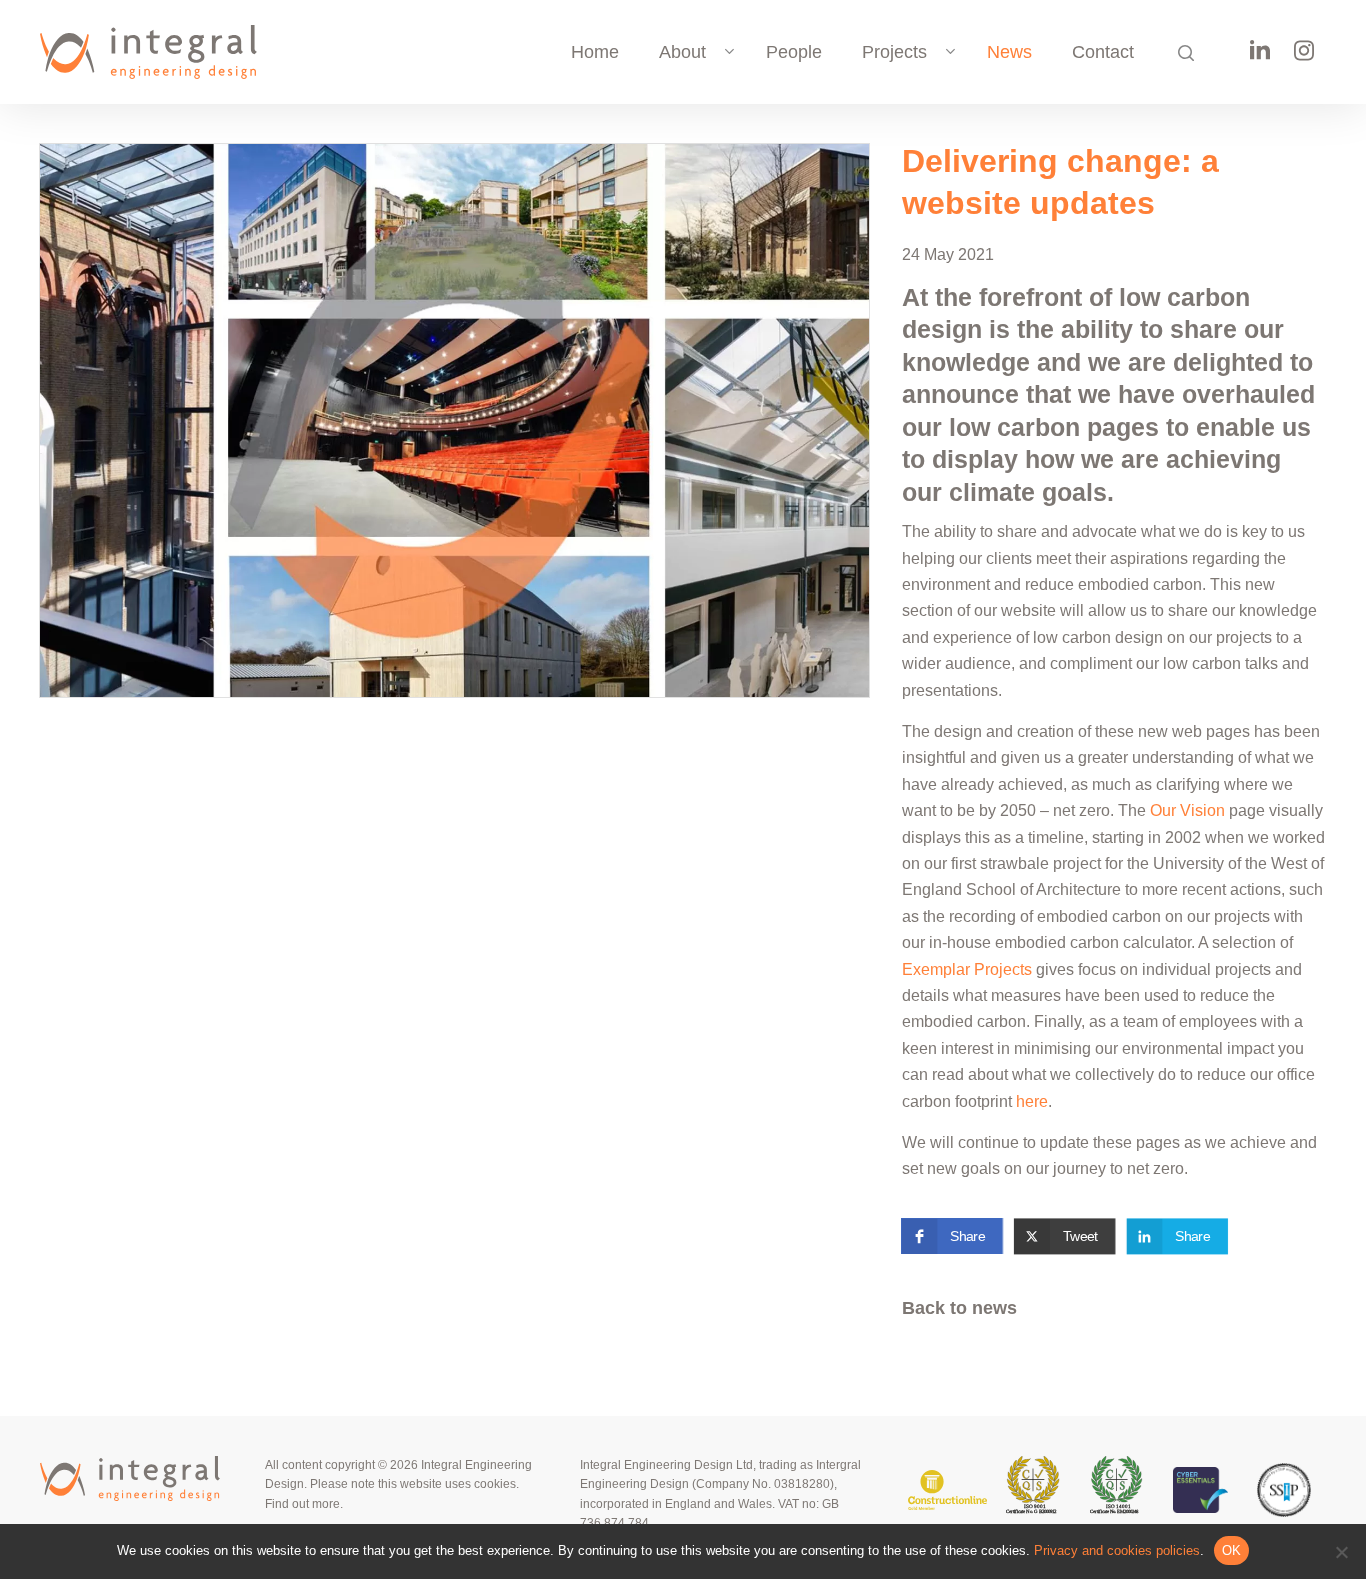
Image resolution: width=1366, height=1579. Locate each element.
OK (1232, 1550)
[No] (1341, 1552)
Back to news (959, 1308)
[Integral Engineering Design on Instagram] (1304, 58)
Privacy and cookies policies (1117, 1550)
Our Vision (1187, 810)
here (1032, 1101)
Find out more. (304, 1504)
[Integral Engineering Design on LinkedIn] (1260, 57)
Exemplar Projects (967, 969)
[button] (952, 1236)
